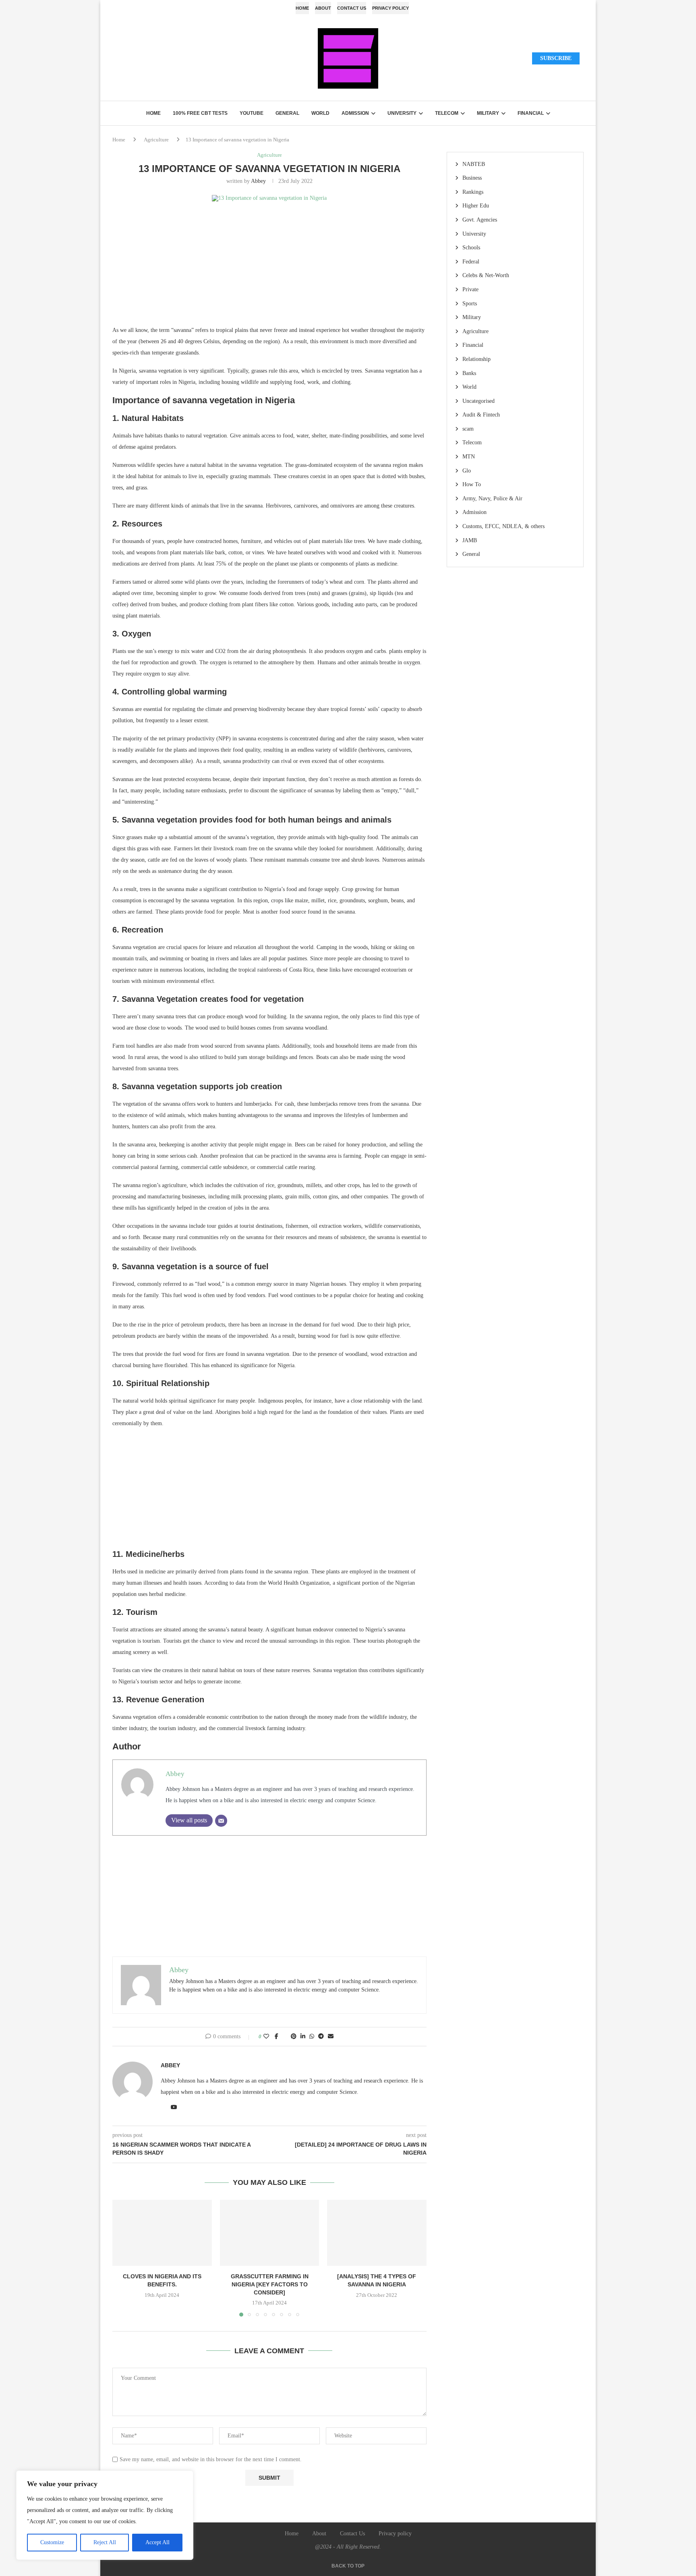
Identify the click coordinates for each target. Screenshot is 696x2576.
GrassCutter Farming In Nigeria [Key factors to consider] (269, 2284)
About (323, 8)
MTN (469, 457)
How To (472, 484)
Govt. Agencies (480, 220)
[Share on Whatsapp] (312, 2037)
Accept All (157, 2542)
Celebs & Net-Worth (486, 275)
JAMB (470, 540)
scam (468, 429)
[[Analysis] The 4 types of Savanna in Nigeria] (377, 2233)
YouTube (252, 113)
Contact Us (352, 8)
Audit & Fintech (481, 415)
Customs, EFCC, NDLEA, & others (503, 526)
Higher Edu (476, 206)
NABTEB (474, 164)
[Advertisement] (269, 268)
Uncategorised (478, 401)
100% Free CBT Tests (200, 113)
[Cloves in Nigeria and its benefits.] (162, 2233)
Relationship (476, 359)
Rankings (473, 192)
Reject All (105, 2542)
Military (488, 113)
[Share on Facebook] (277, 2037)
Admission (355, 113)
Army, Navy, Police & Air (492, 498)
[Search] (116, 58)
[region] (105, 2515)
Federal (471, 262)
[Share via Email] (331, 2037)
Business (472, 178)
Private (470, 289)
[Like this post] (266, 2037)
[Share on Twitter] (285, 2037)
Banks (469, 373)
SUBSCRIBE (556, 58)
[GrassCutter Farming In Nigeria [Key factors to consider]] (270, 2233)
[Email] (221, 1821)
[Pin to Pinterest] (294, 2037)
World (320, 113)
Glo (467, 471)
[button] (123, 2258)
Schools (471, 248)
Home (302, 8)
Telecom (447, 113)
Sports (470, 304)
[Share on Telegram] (321, 2037)
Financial (531, 113)
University (402, 113)
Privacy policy (390, 8)
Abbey (258, 181)
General (287, 113)
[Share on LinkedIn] (303, 2037)
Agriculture (156, 140)
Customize (52, 2542)
